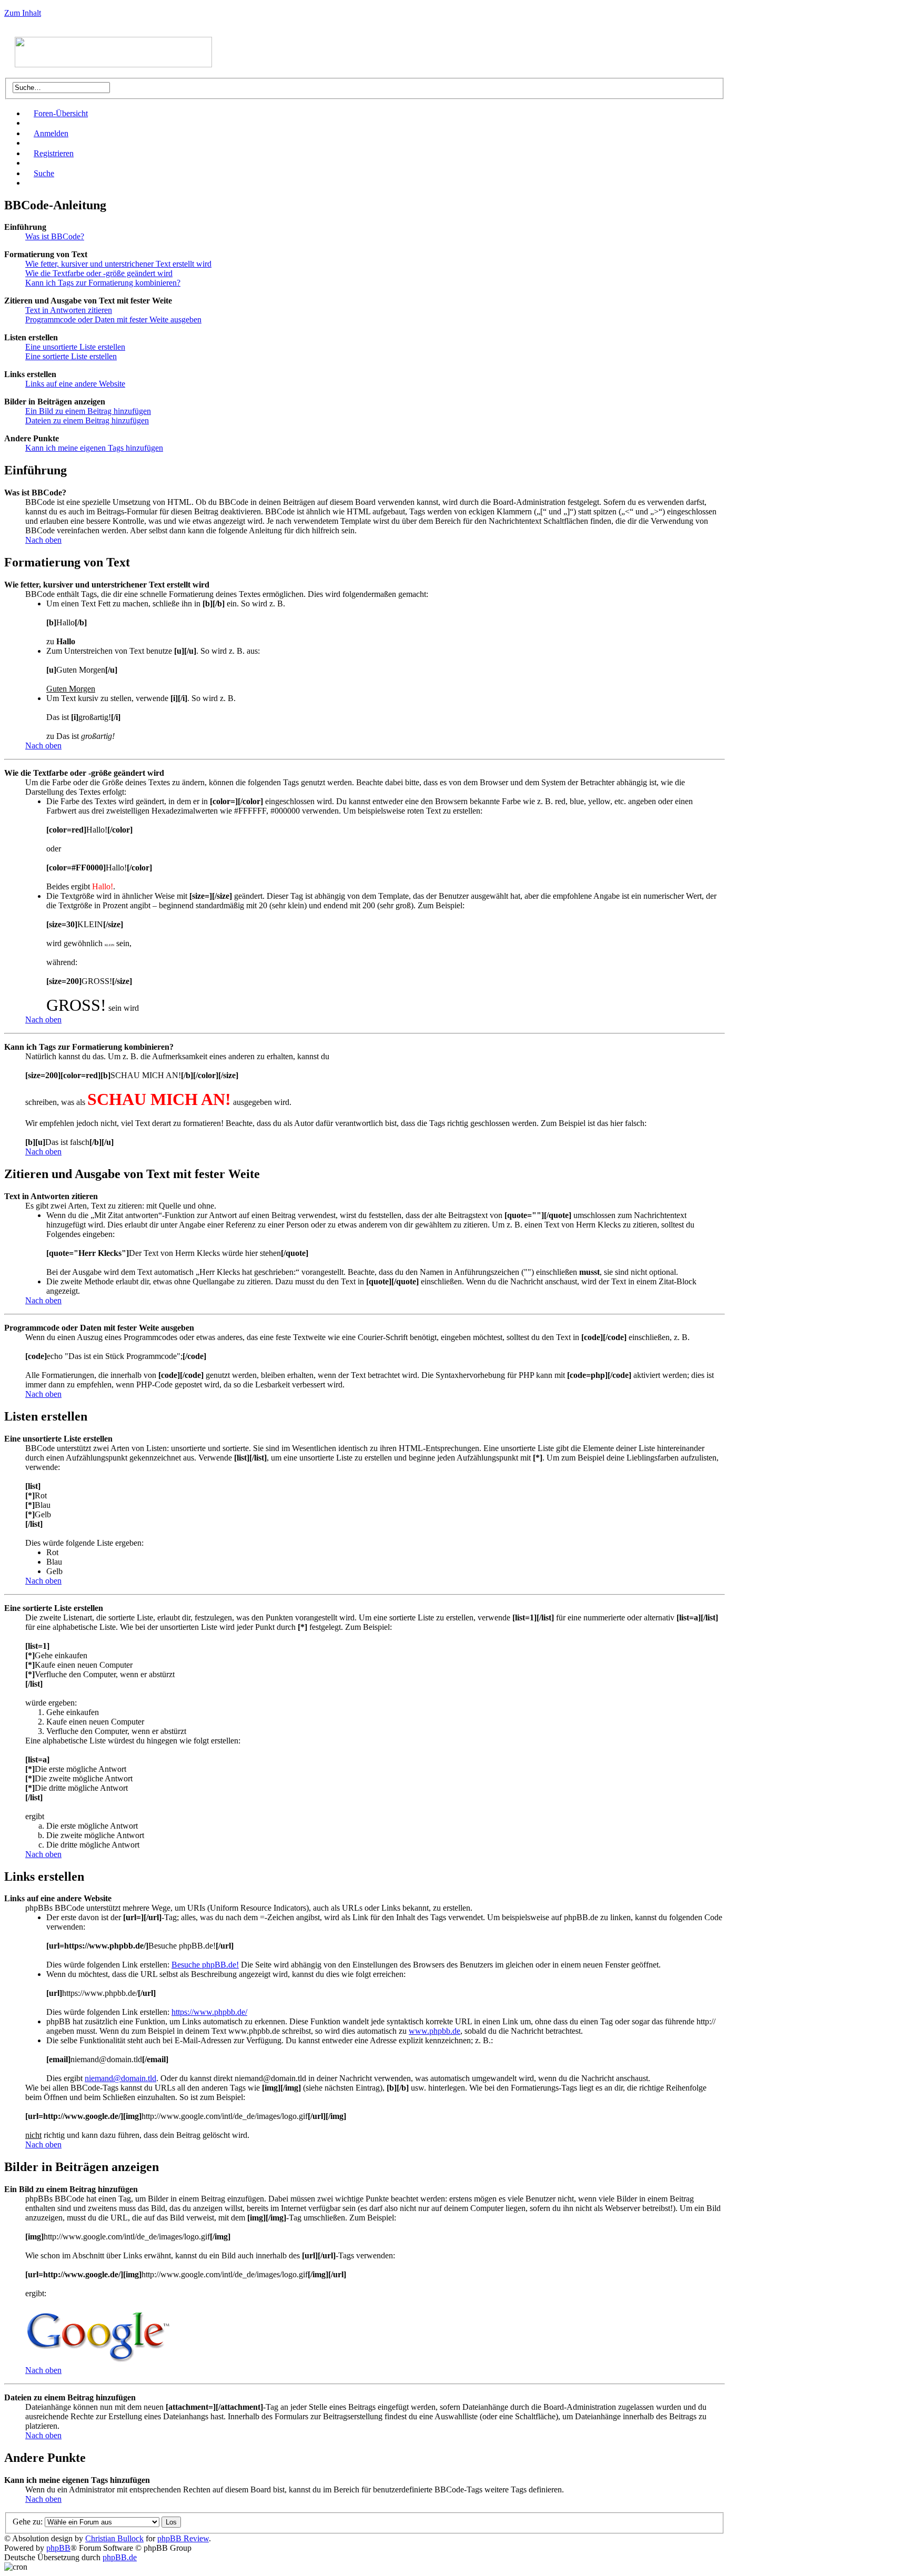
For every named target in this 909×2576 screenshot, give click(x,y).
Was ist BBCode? (55, 236)
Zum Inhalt (23, 13)
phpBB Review (183, 2538)
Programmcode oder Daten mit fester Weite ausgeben (113, 320)
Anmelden (51, 133)
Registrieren (54, 153)
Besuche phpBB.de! (205, 1965)
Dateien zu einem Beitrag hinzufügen (87, 420)
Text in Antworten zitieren (69, 310)
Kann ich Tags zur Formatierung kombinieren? (103, 283)
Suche (44, 173)
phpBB (58, 2548)
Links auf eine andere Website (75, 384)
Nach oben (43, 540)
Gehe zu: (28, 2522)
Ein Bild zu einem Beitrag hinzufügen (88, 411)
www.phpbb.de (435, 2031)
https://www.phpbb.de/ (209, 2012)
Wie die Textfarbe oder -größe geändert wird (99, 273)
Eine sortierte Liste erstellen (71, 356)
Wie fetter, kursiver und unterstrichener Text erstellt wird (118, 264)
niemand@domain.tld (120, 2078)
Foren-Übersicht (61, 113)
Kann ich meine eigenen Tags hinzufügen (94, 448)
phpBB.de (120, 2557)
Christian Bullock (114, 2538)
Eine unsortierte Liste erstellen (75, 347)
